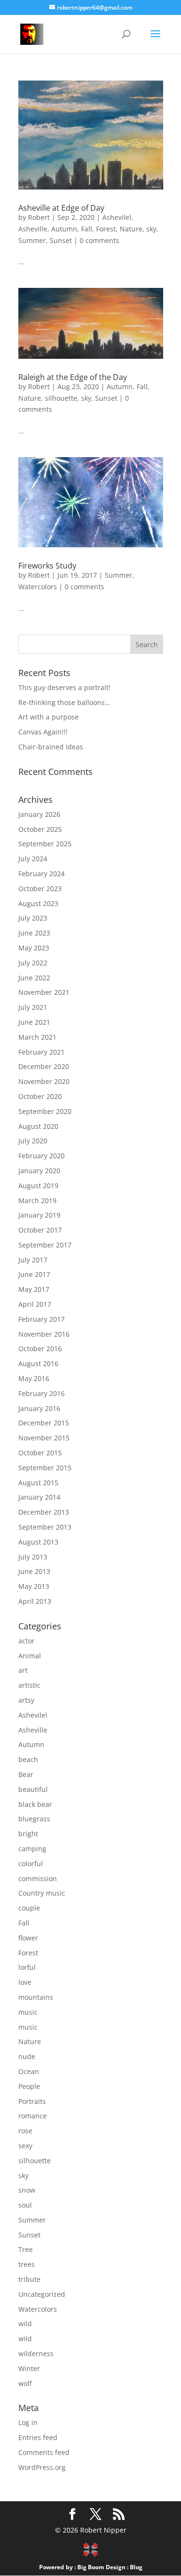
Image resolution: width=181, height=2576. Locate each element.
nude (27, 2056)
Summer (32, 240)
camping (32, 1849)
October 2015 (40, 1453)
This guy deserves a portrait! (64, 687)
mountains (36, 1997)
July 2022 (33, 963)
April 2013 (35, 1601)
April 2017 (35, 1304)
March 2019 (37, 1200)
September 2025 (45, 844)
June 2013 (34, 1571)
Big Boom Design (101, 2567)
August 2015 (38, 1483)
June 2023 (34, 933)
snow (27, 2190)
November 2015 (44, 1438)
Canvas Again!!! (43, 732)
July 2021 (33, 1007)
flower (28, 1938)
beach (28, 1759)
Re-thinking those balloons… (64, 702)
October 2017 (40, 1230)
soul (25, 2205)
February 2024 (42, 874)
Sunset (61, 240)
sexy (25, 2146)
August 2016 (38, 1363)
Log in (28, 2422)
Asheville (33, 229)
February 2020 (42, 1156)
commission (38, 1878)
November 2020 (44, 1081)
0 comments (99, 240)
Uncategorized (42, 2294)
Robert (39, 217)
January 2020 (39, 1171)
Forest (106, 229)
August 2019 (38, 1186)
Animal (30, 1656)
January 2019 (39, 1215)
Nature (131, 229)
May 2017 (34, 1289)
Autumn (64, 229)
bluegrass (34, 1819)
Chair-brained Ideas (51, 747)
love (25, 1982)
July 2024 (33, 859)
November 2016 (44, 1334)
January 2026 (39, 814)
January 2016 (39, 1408)
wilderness (36, 2353)
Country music (42, 1893)
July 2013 (33, 1557)
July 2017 (33, 1260)
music (28, 2012)
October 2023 (40, 888)
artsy (26, 1700)
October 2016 (40, 1349)
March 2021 (37, 1037)
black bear (35, 1804)
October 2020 (40, 1096)
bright (28, 1834)
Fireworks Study (47, 566)
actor (27, 1641)
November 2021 (44, 992)
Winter (29, 2368)
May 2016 (34, 1378)
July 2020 (33, 1141)
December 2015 (44, 1423)
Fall (87, 229)
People (29, 2086)
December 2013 (44, 1512)
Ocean (29, 2071)
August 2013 (38, 1542)
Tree (26, 2249)
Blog (136, 2567)
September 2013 (45, 1527)
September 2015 (45, 1468)
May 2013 (34, 1586)
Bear (26, 1774)
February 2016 (42, 1393)
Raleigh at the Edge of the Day (73, 377)
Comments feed (44, 2452)
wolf (25, 2383)
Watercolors (38, 587)
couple (29, 1908)
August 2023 (38, 903)
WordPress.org (42, 2467)
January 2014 (39, 1497)
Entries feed (38, 2437)
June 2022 (34, 978)
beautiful (33, 1789)
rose (25, 2131)
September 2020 (45, 1111)
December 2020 (44, 1066)
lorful (27, 1967)
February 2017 (42, 1319)
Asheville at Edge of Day (61, 208)
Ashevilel (117, 217)
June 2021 (34, 1022)
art (23, 1670)
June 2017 (34, 1274)
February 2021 (42, 1052)
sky (151, 229)
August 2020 (38, 1126)
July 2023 (33, 918)
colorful (31, 1864)
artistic (29, 1685)
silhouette (61, 398)
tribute (29, 2279)
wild (25, 2324)
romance (33, 2116)
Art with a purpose (49, 717)
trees (27, 2264)
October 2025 (40, 829)
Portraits (32, 2101)
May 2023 (34, 948)
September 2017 (45, 1245)
